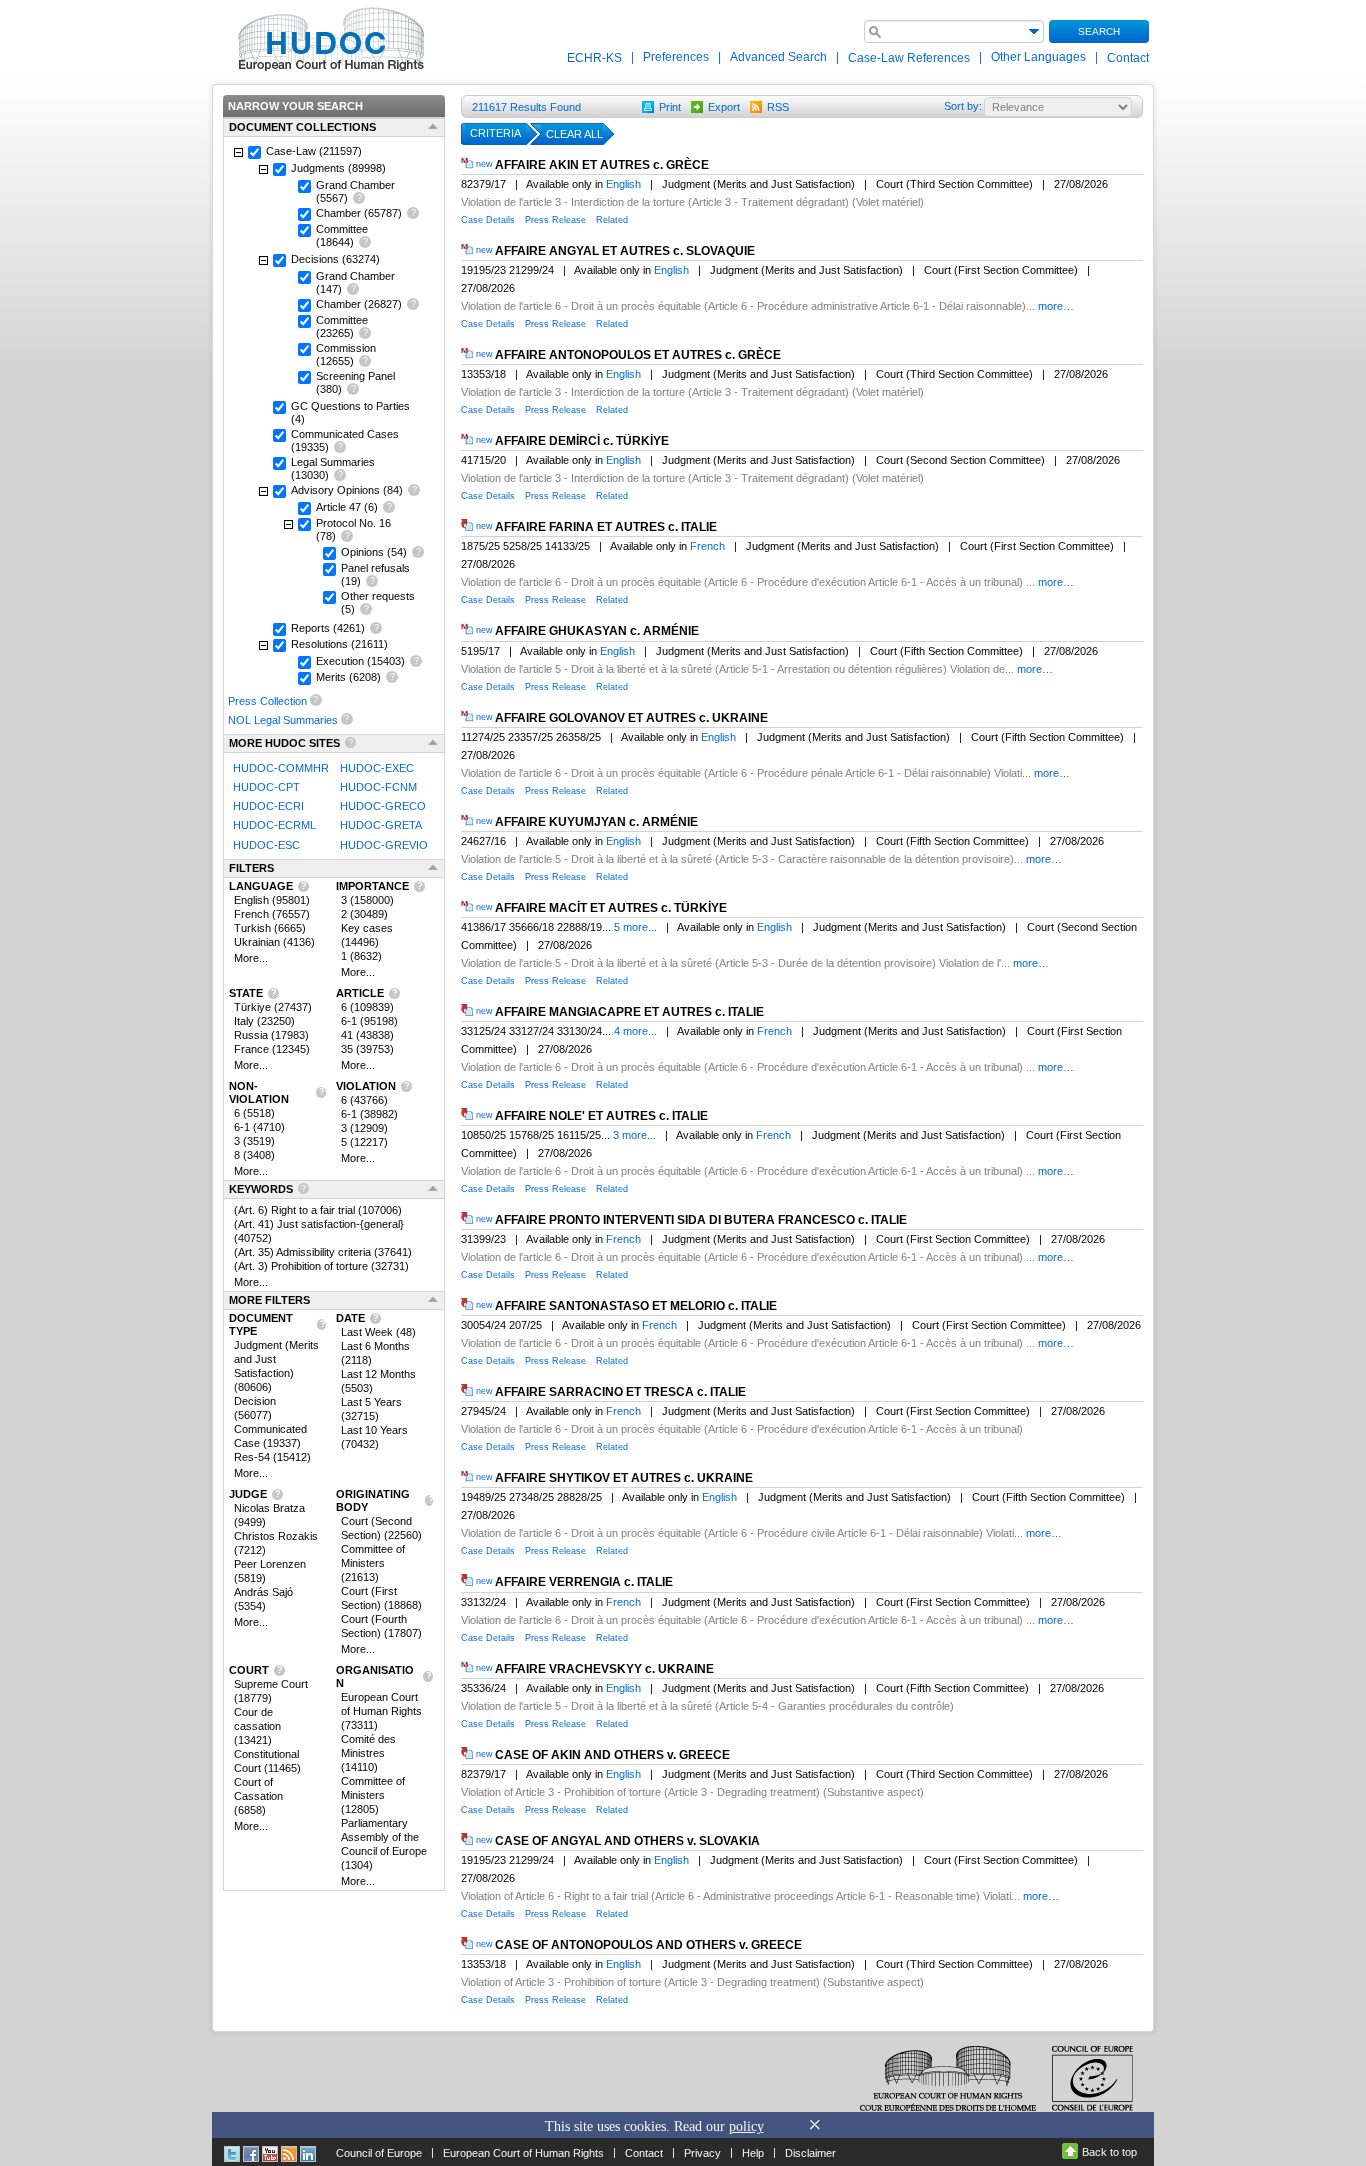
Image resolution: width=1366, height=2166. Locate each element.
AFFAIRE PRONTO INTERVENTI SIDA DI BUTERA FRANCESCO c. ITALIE (701, 1220)
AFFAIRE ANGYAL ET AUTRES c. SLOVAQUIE (625, 251)
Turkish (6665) (270, 928)
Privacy (702, 2153)
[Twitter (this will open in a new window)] (232, 2153)
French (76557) (272, 914)
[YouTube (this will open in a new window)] (270, 2153)
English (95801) (272, 900)
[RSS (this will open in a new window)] (289, 2153)
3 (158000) (367, 900)
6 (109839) (367, 1007)
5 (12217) (364, 1142)
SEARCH (1099, 31)
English (623, 184)
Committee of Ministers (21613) (373, 1563)
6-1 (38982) (369, 1114)
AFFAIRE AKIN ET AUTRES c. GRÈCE (602, 165)
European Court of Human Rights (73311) (381, 1711)
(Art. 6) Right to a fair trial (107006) (318, 1210)
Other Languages (1038, 57)
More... (251, 958)
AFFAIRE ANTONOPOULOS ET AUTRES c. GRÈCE (638, 355)
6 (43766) (364, 1100)
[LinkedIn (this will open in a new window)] (308, 2153)
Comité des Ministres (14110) (368, 1753)
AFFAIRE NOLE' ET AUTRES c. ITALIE (601, 1116)
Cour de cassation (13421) (257, 1726)
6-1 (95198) (369, 1021)
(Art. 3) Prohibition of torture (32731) (321, 1266)
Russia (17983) (271, 1035)
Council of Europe (379, 2153)
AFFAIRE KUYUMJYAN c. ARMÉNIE (596, 822)
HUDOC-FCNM (378, 787)
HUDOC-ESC (266, 845)
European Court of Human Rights (523, 2153)
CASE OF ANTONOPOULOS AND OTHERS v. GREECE (648, 1945)
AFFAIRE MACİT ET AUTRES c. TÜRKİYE (611, 908)
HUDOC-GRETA (381, 826)
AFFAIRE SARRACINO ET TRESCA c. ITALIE (620, 1392)
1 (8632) (361, 956)
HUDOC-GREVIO (384, 845)
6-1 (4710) (259, 1127)
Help (753, 2153)
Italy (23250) (264, 1021)
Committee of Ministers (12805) (373, 1795)
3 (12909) (364, 1128)
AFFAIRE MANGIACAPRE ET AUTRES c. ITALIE (629, 1012)
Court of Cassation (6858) (258, 1796)
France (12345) (272, 1049)
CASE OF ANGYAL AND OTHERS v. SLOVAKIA (627, 1841)
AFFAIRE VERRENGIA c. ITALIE (584, 1583)
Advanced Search (778, 57)
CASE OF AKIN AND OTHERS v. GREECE (612, 1755)
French (707, 546)
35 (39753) (367, 1049)
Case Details (488, 220)
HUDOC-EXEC (377, 768)
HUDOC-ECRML (274, 826)
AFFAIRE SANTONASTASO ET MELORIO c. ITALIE (636, 1306)
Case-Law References (910, 58)
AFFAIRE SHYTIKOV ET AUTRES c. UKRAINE (624, 1478)
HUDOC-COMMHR (281, 768)
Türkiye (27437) (273, 1007)
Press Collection (267, 701)
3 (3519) (254, 1141)
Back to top (1109, 2152)
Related (612, 220)
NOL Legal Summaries (283, 720)
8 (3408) (254, 1155)
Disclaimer (810, 2153)
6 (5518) (254, 1113)
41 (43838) (367, 1035)
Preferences (676, 57)
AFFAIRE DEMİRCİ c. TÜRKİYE (582, 441)
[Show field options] (1034, 31)
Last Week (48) (378, 1332)
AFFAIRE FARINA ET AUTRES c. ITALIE (606, 527)
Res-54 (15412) (272, 1457)
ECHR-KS (596, 58)
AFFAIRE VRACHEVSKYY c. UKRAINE (604, 1669)
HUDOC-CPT (266, 787)
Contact (1128, 58)
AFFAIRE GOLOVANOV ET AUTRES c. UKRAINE (631, 718)
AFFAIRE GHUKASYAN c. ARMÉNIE (597, 632)
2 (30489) (364, 914)
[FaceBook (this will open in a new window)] (251, 2153)
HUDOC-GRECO (383, 806)
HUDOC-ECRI (268, 806)
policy (746, 2126)
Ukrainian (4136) (274, 942)
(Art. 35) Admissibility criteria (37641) (323, 1252)
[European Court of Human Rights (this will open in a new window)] (327, 38)
